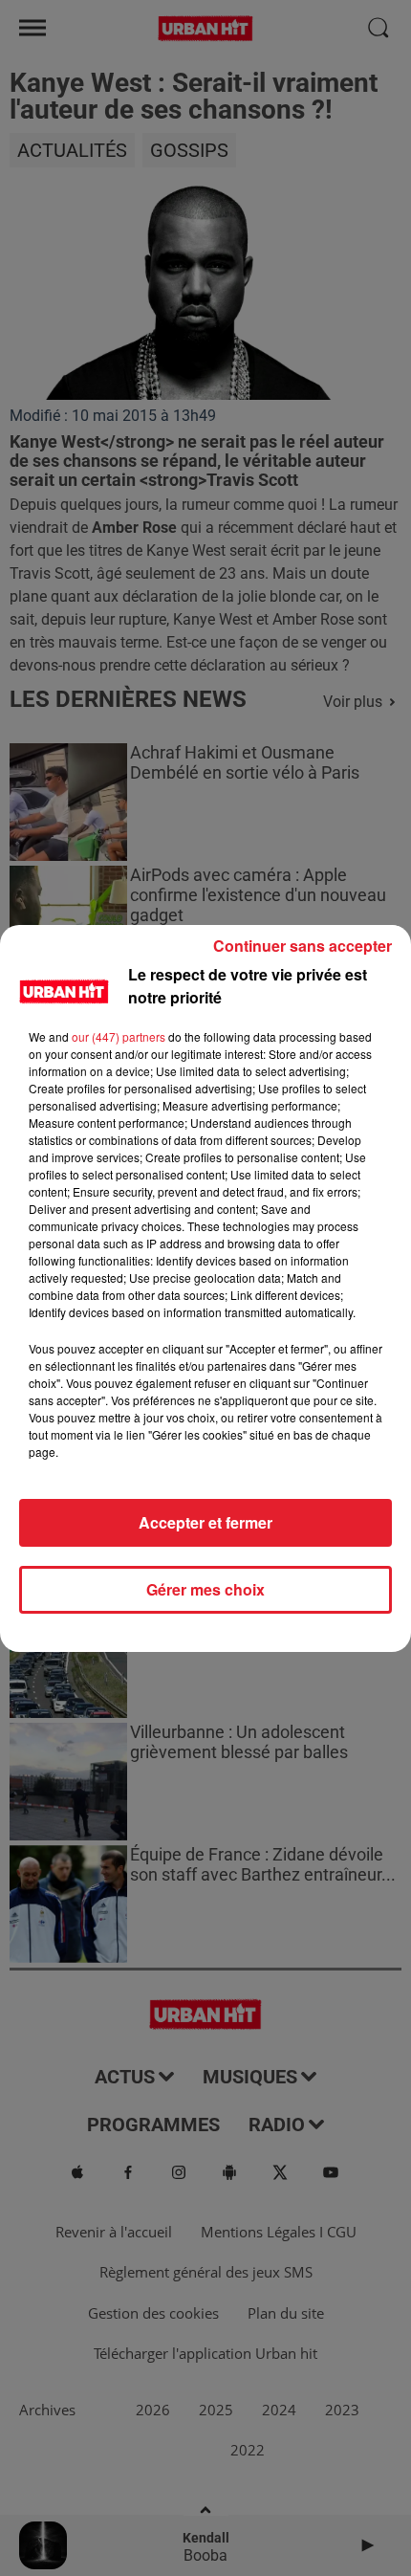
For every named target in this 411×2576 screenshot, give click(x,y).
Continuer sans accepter (303, 946)
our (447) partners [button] (119, 1036)
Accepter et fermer (205, 1522)
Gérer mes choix (205, 1589)
